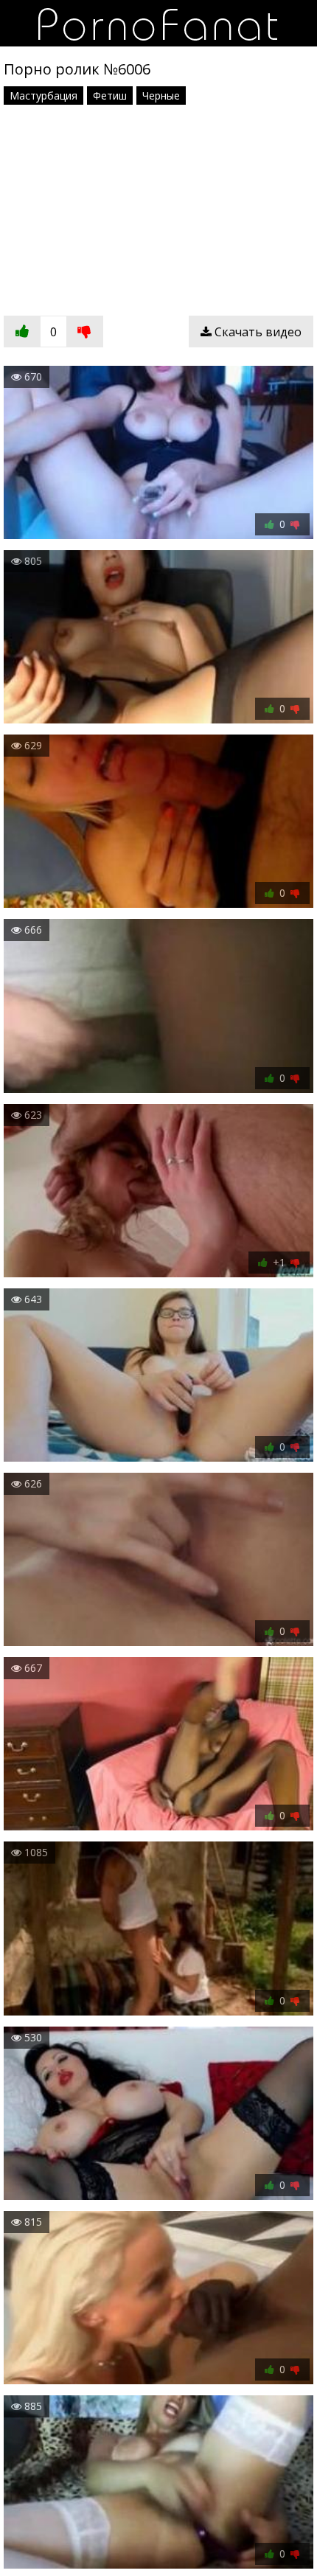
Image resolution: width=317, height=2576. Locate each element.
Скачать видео (257, 332)
